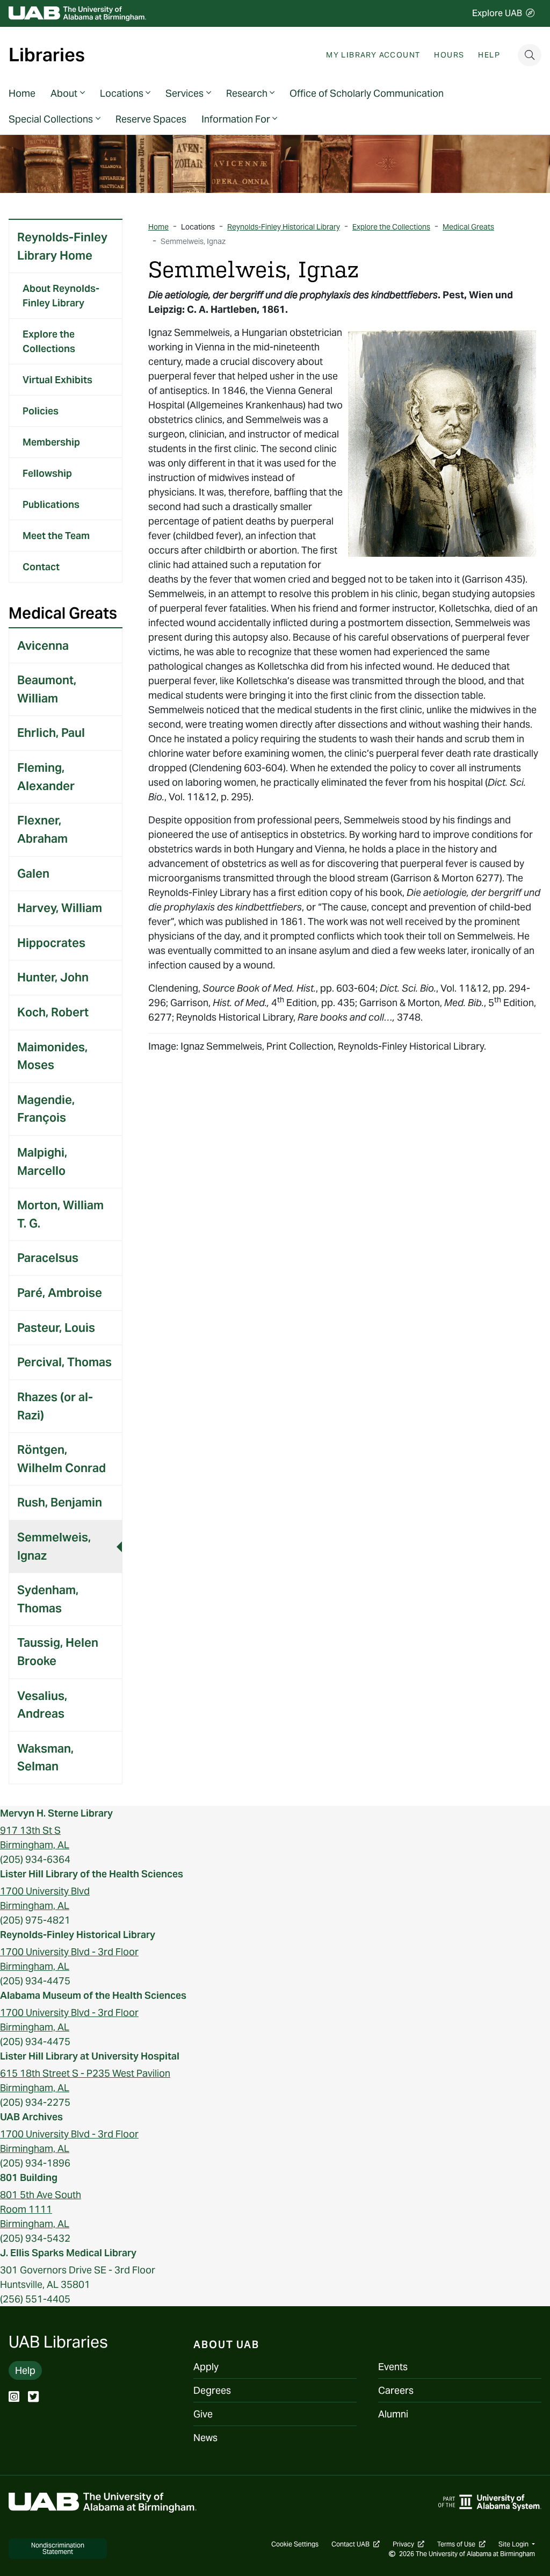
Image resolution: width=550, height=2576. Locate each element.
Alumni (393, 2414)
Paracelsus (48, 1258)
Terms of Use (461, 2544)
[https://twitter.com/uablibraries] (33, 2398)
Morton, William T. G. (60, 1214)
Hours (449, 55)
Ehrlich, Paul (51, 733)
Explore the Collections (49, 341)
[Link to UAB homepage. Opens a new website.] (103, 2502)
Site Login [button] (514, 2544)
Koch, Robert (53, 1012)
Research (247, 93)
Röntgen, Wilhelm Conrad (61, 1459)
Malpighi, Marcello (42, 1161)
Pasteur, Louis (56, 1328)
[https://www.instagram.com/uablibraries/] (14, 2398)
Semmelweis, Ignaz (54, 1546)
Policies (41, 411)
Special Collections (51, 119)
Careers (396, 2390)
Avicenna (43, 645)
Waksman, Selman (45, 1757)
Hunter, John (53, 977)
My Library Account (373, 55)
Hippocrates (51, 943)
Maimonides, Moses (52, 1056)
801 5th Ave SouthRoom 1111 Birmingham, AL (41, 2209)
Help (489, 55)
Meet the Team (56, 536)
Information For (236, 119)
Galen (33, 873)
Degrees (212, 2390)
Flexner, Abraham (42, 829)
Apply (206, 2367)
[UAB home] (77, 14)
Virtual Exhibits (57, 380)
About (64, 93)
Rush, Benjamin (60, 1502)
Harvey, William (60, 908)
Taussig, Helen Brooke (58, 1652)
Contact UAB (356, 2544)
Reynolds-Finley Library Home (62, 246)
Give (203, 2414)
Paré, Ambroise (60, 1293)
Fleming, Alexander (46, 777)
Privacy (408, 2544)
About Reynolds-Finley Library (61, 296)
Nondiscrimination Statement (58, 2548)
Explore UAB (497, 13)
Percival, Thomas (64, 1362)
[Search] (530, 55)
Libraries (47, 55)
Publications (51, 504)
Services (184, 93)
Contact (41, 567)
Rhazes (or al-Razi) (55, 1406)
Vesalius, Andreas (42, 1705)
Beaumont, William (47, 689)
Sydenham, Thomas (48, 1599)
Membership (51, 442)
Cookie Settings (295, 2544)
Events (393, 2367)
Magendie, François (46, 1109)
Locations (122, 93)
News (205, 2438)
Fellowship (47, 473)
